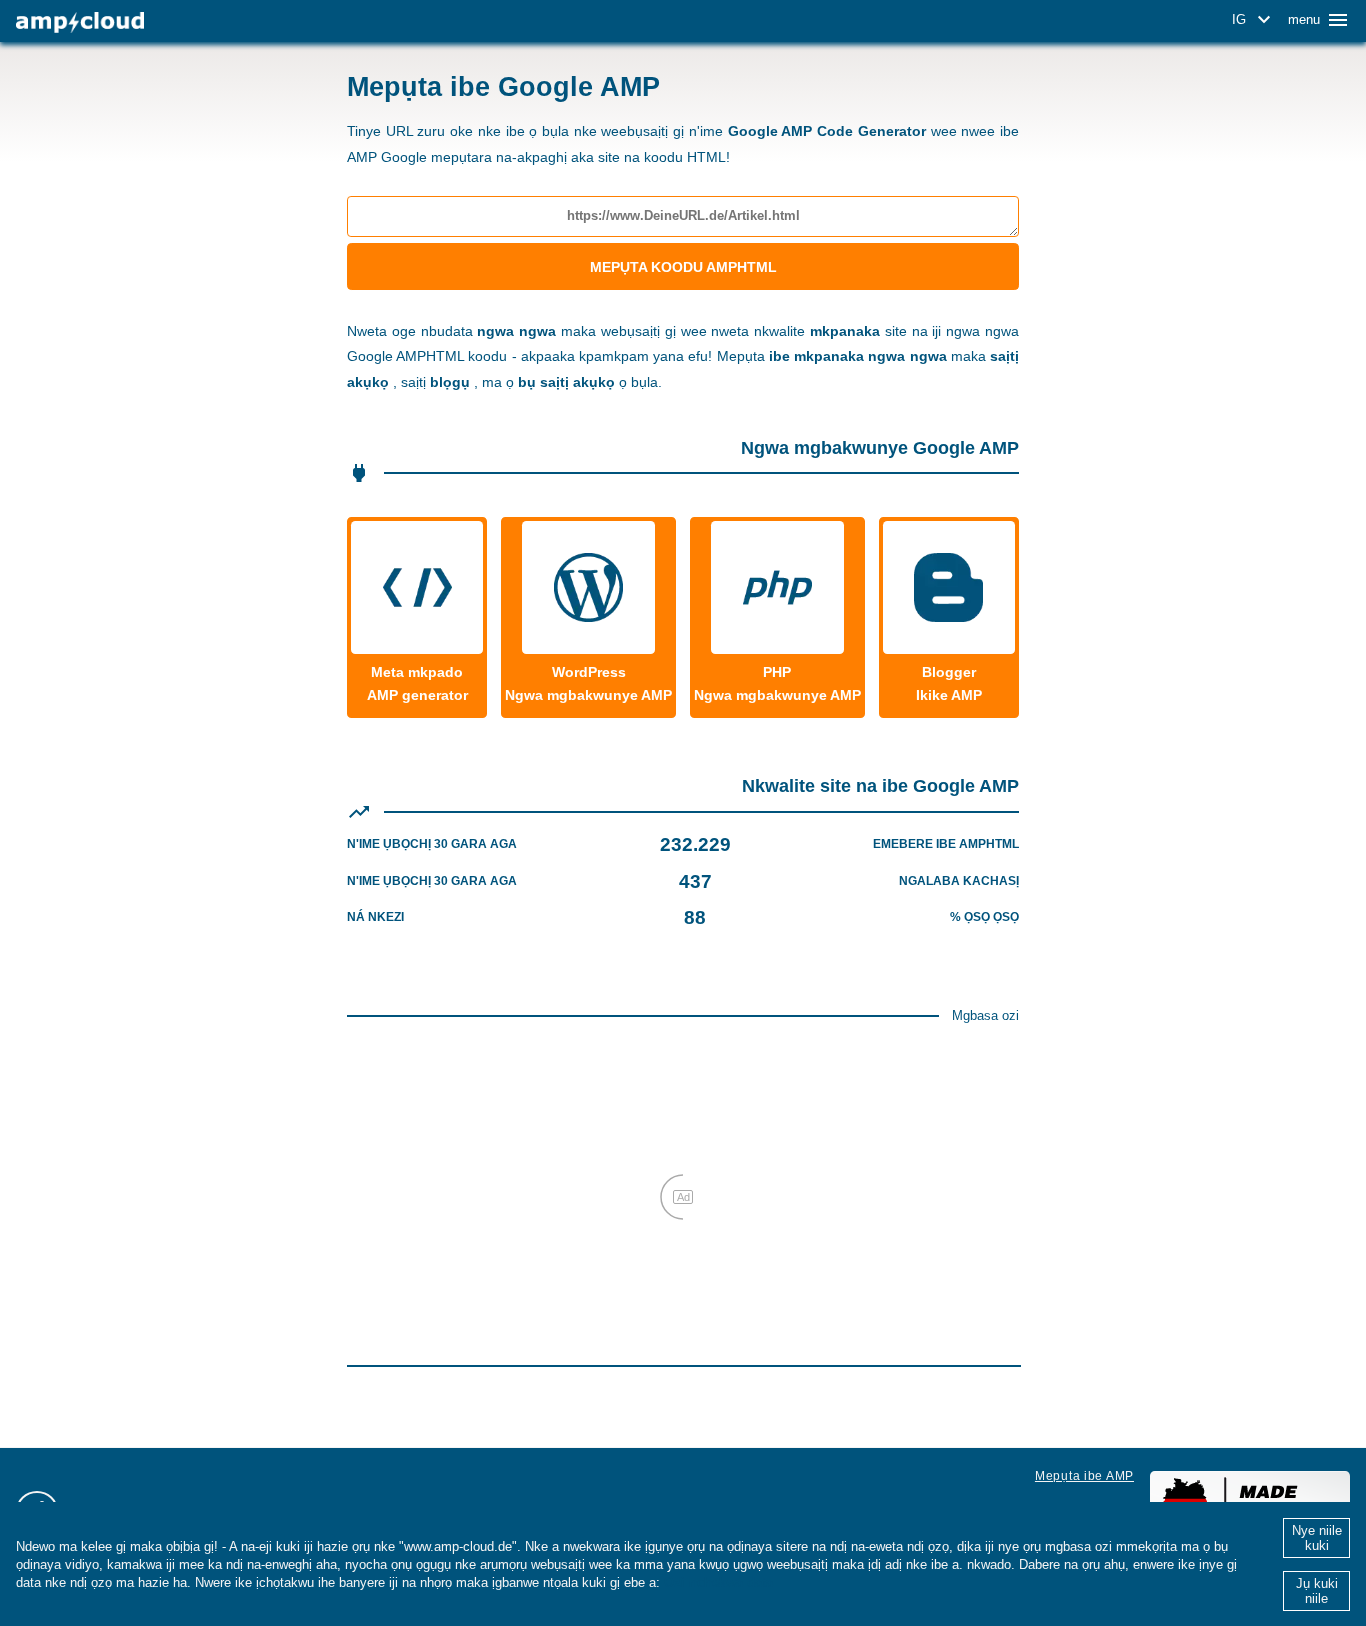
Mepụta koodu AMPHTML (683, 267)
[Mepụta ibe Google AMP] (80, 22)
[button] (1254, 20)
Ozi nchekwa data (718, 1582)
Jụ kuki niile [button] (1317, 1591)
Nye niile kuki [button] (1317, 1538)
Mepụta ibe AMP (1084, 1476)
